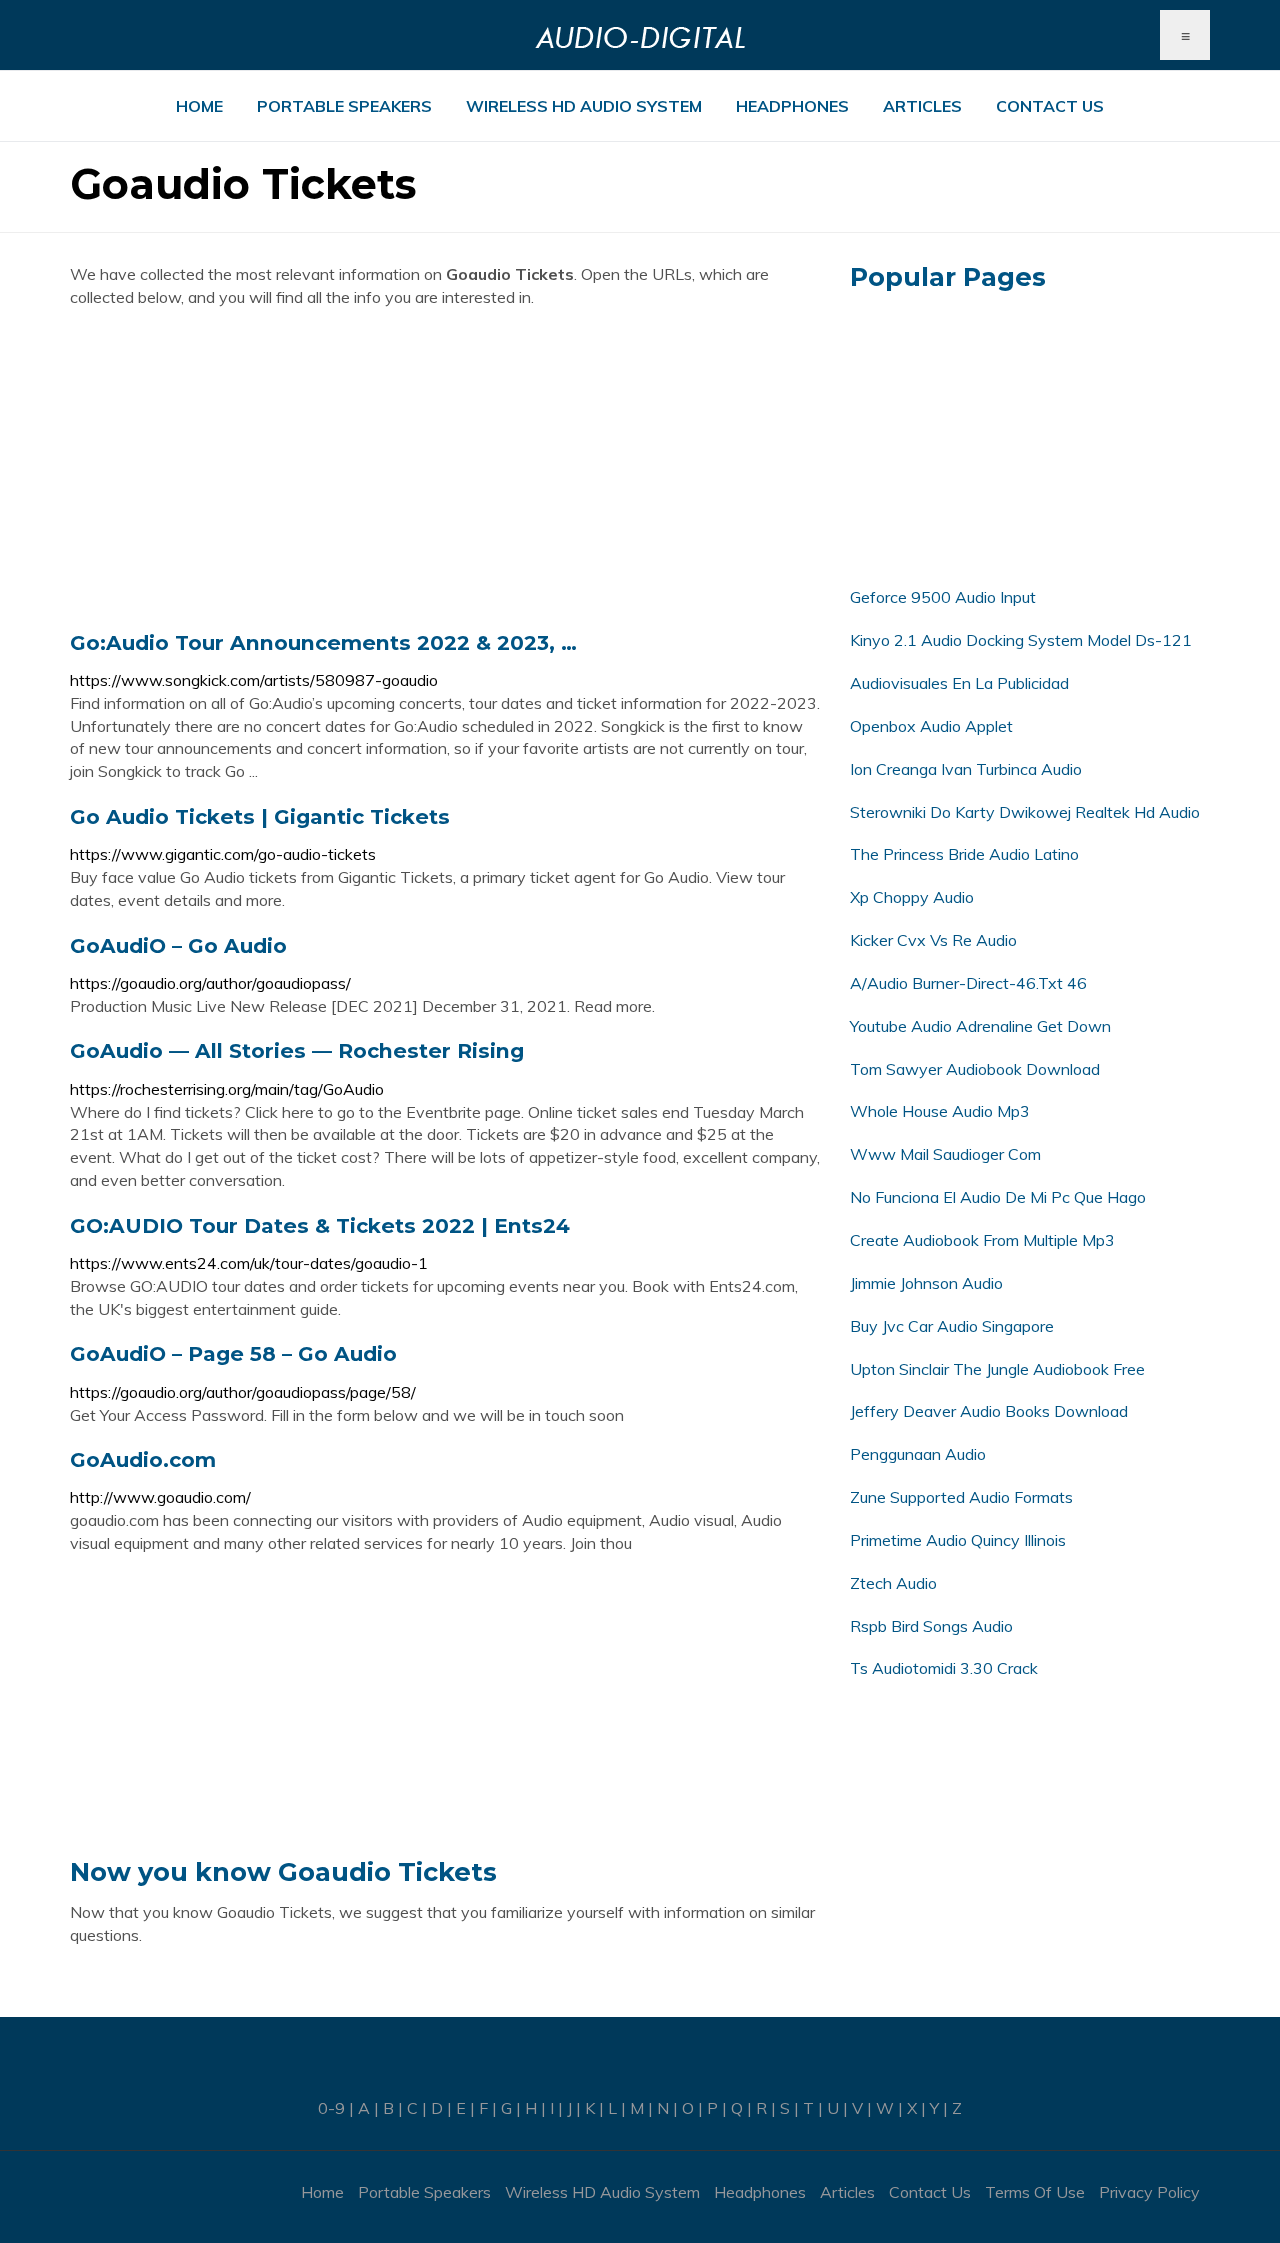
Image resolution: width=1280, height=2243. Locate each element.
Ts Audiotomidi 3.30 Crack (944, 1668)
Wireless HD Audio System (584, 106)
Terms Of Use (1035, 2192)
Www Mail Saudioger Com (945, 1154)
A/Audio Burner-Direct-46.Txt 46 (968, 983)
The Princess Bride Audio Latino (964, 854)
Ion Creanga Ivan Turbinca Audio (966, 769)
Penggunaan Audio (918, 1454)
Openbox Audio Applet (931, 726)
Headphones (792, 106)
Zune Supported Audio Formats (961, 1497)
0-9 (331, 2108)
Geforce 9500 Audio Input (943, 597)
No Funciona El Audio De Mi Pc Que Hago (998, 1197)
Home (199, 106)
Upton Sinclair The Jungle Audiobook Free (997, 1369)
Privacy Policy (1149, 2192)
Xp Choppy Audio (912, 897)
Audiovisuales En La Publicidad (959, 683)
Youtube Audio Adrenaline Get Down (980, 1026)
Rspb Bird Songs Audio (931, 1626)
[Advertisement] (445, 469)
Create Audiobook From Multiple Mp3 (982, 1240)
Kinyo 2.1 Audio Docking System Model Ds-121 (1021, 640)
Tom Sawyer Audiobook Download (975, 1069)
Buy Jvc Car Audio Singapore (952, 1326)
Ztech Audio (893, 1583)
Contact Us (1050, 106)
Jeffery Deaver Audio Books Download (989, 1411)
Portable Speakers (344, 106)
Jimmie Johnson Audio (926, 1283)
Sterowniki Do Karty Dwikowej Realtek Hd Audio (1025, 812)
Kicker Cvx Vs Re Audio (933, 940)
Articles (922, 106)
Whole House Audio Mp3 (940, 1111)
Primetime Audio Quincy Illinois (958, 1540)
